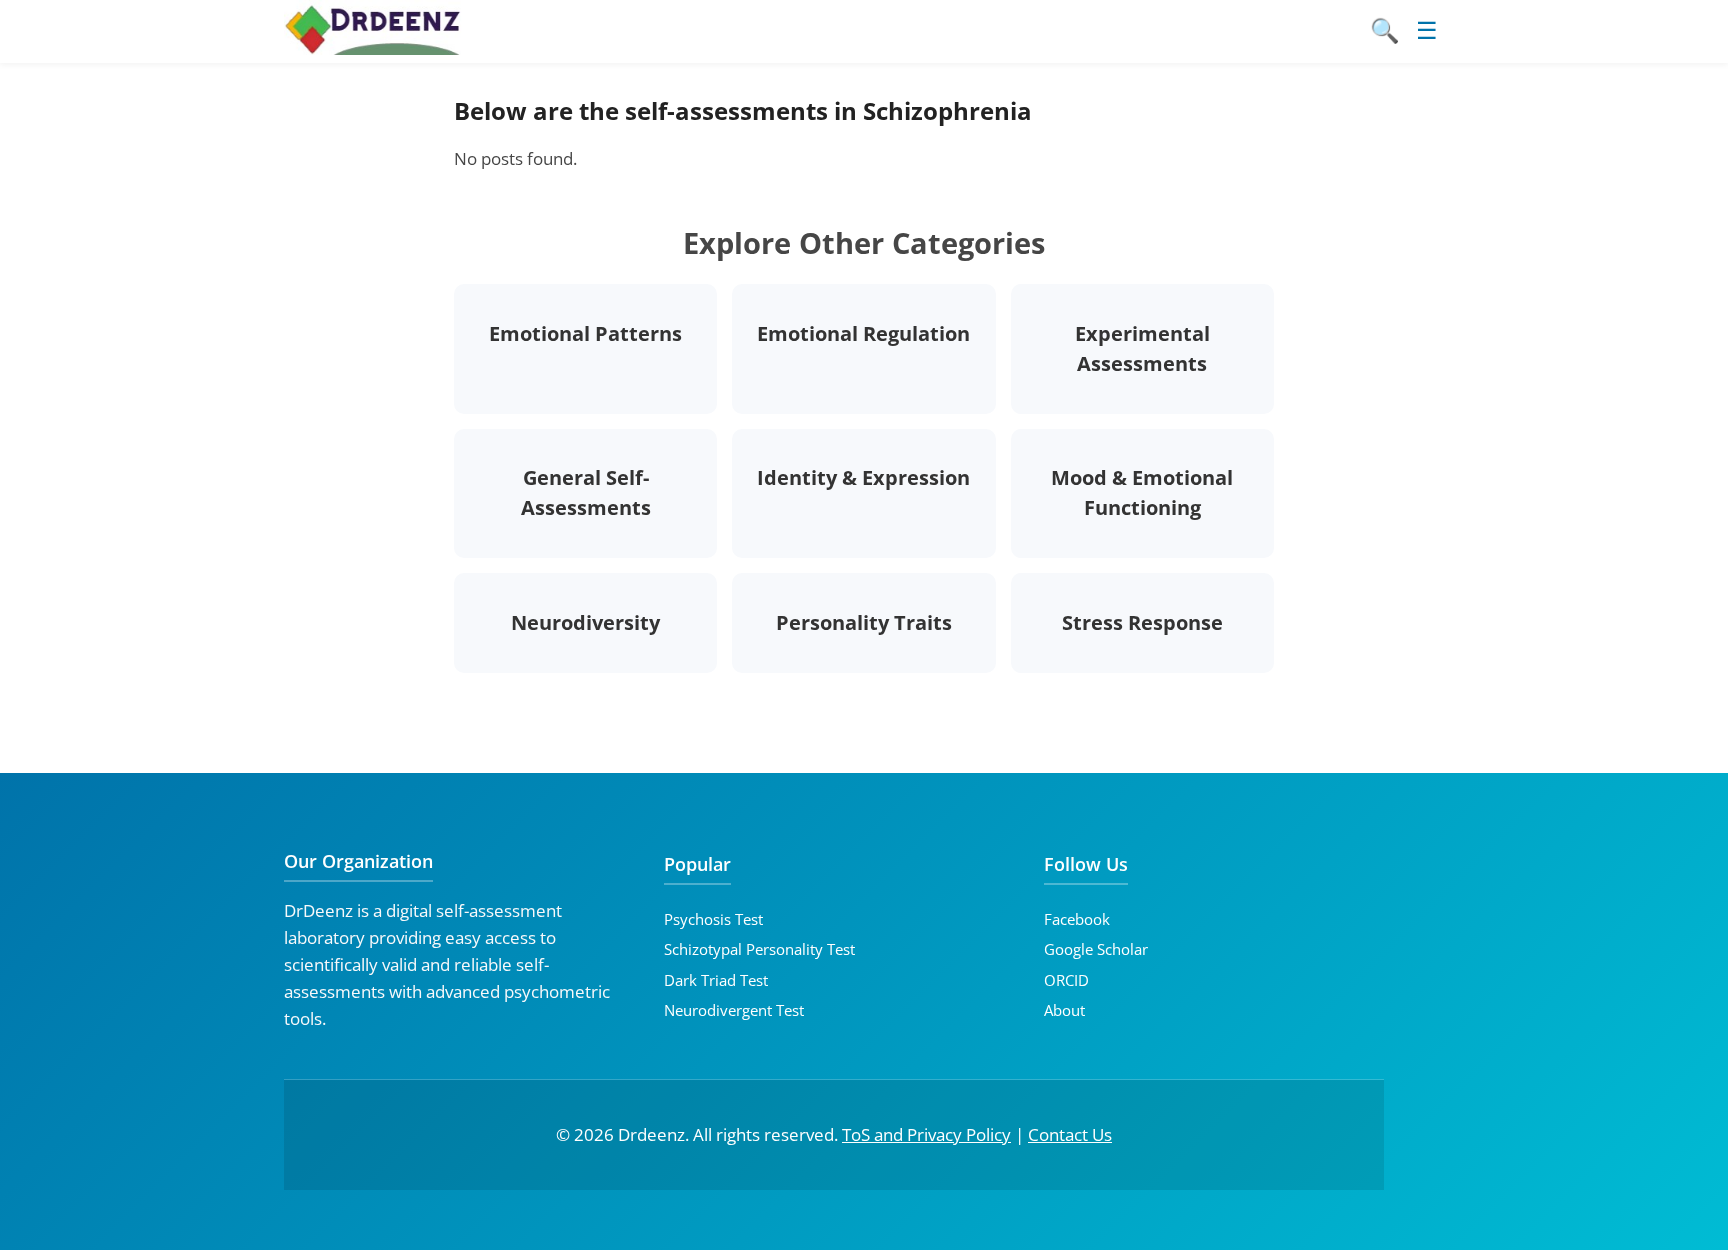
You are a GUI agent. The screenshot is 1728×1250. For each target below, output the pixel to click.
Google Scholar (1096, 949)
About (1064, 1010)
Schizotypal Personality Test (759, 949)
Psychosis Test (713, 919)
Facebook (1077, 919)
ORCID (1066, 980)
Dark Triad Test (716, 980)
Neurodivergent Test (734, 1010)
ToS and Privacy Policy (926, 1134)
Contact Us (1070, 1134)
